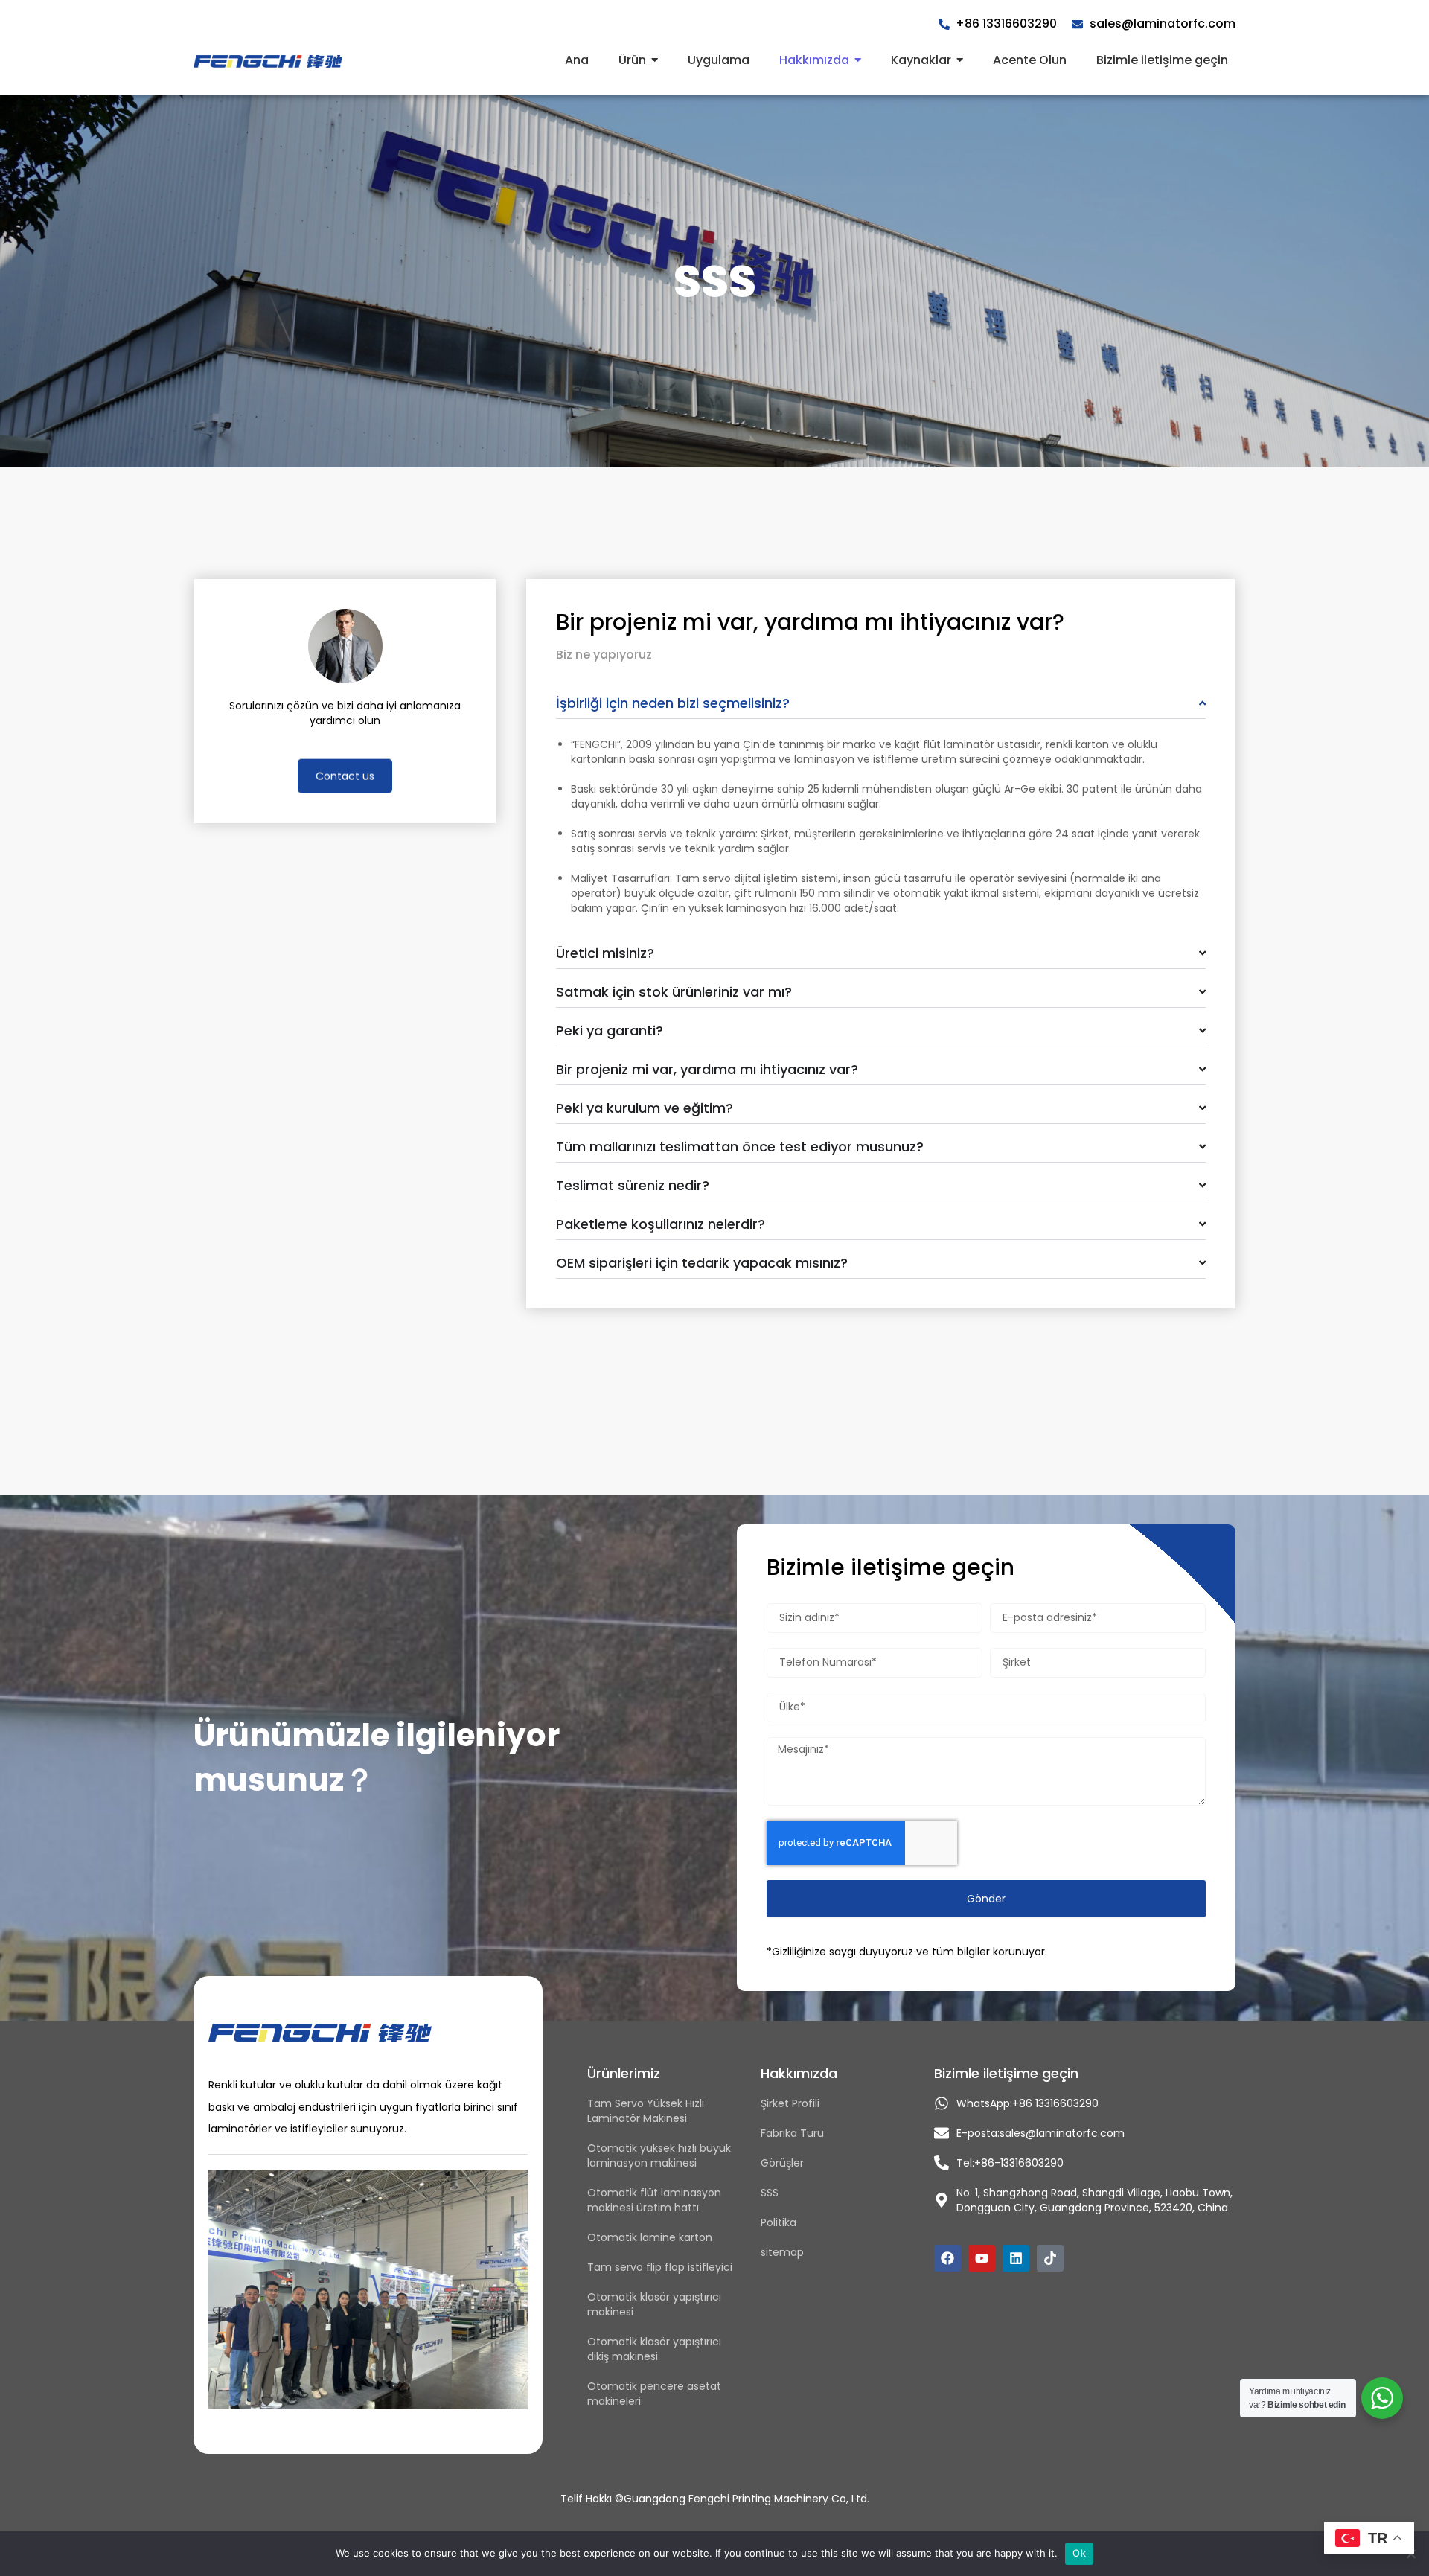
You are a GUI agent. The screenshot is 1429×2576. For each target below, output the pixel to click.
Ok (1079, 2553)
